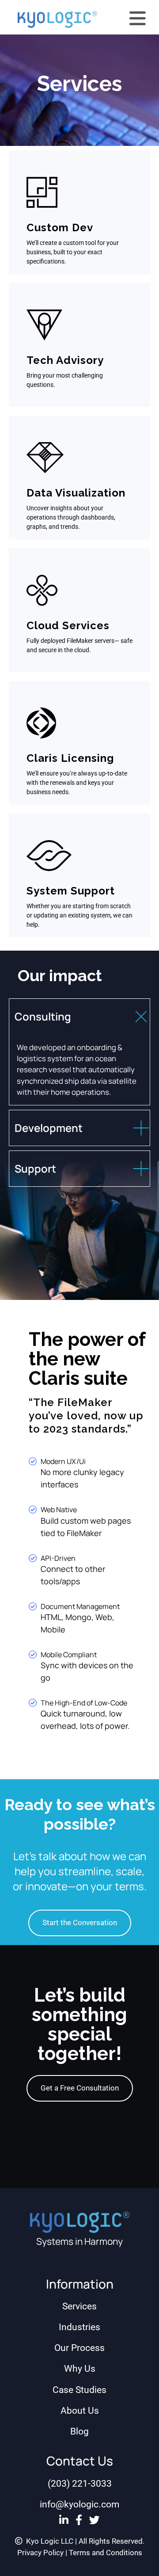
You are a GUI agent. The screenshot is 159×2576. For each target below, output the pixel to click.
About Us (80, 2411)
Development (49, 1128)
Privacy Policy (40, 2553)
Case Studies (79, 2390)
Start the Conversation (80, 1922)
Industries (79, 2327)
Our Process (79, 2348)
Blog (79, 2431)
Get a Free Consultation (80, 2088)
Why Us (80, 2369)
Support (35, 1168)
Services (79, 2306)
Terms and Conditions (106, 2553)
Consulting (43, 1016)
